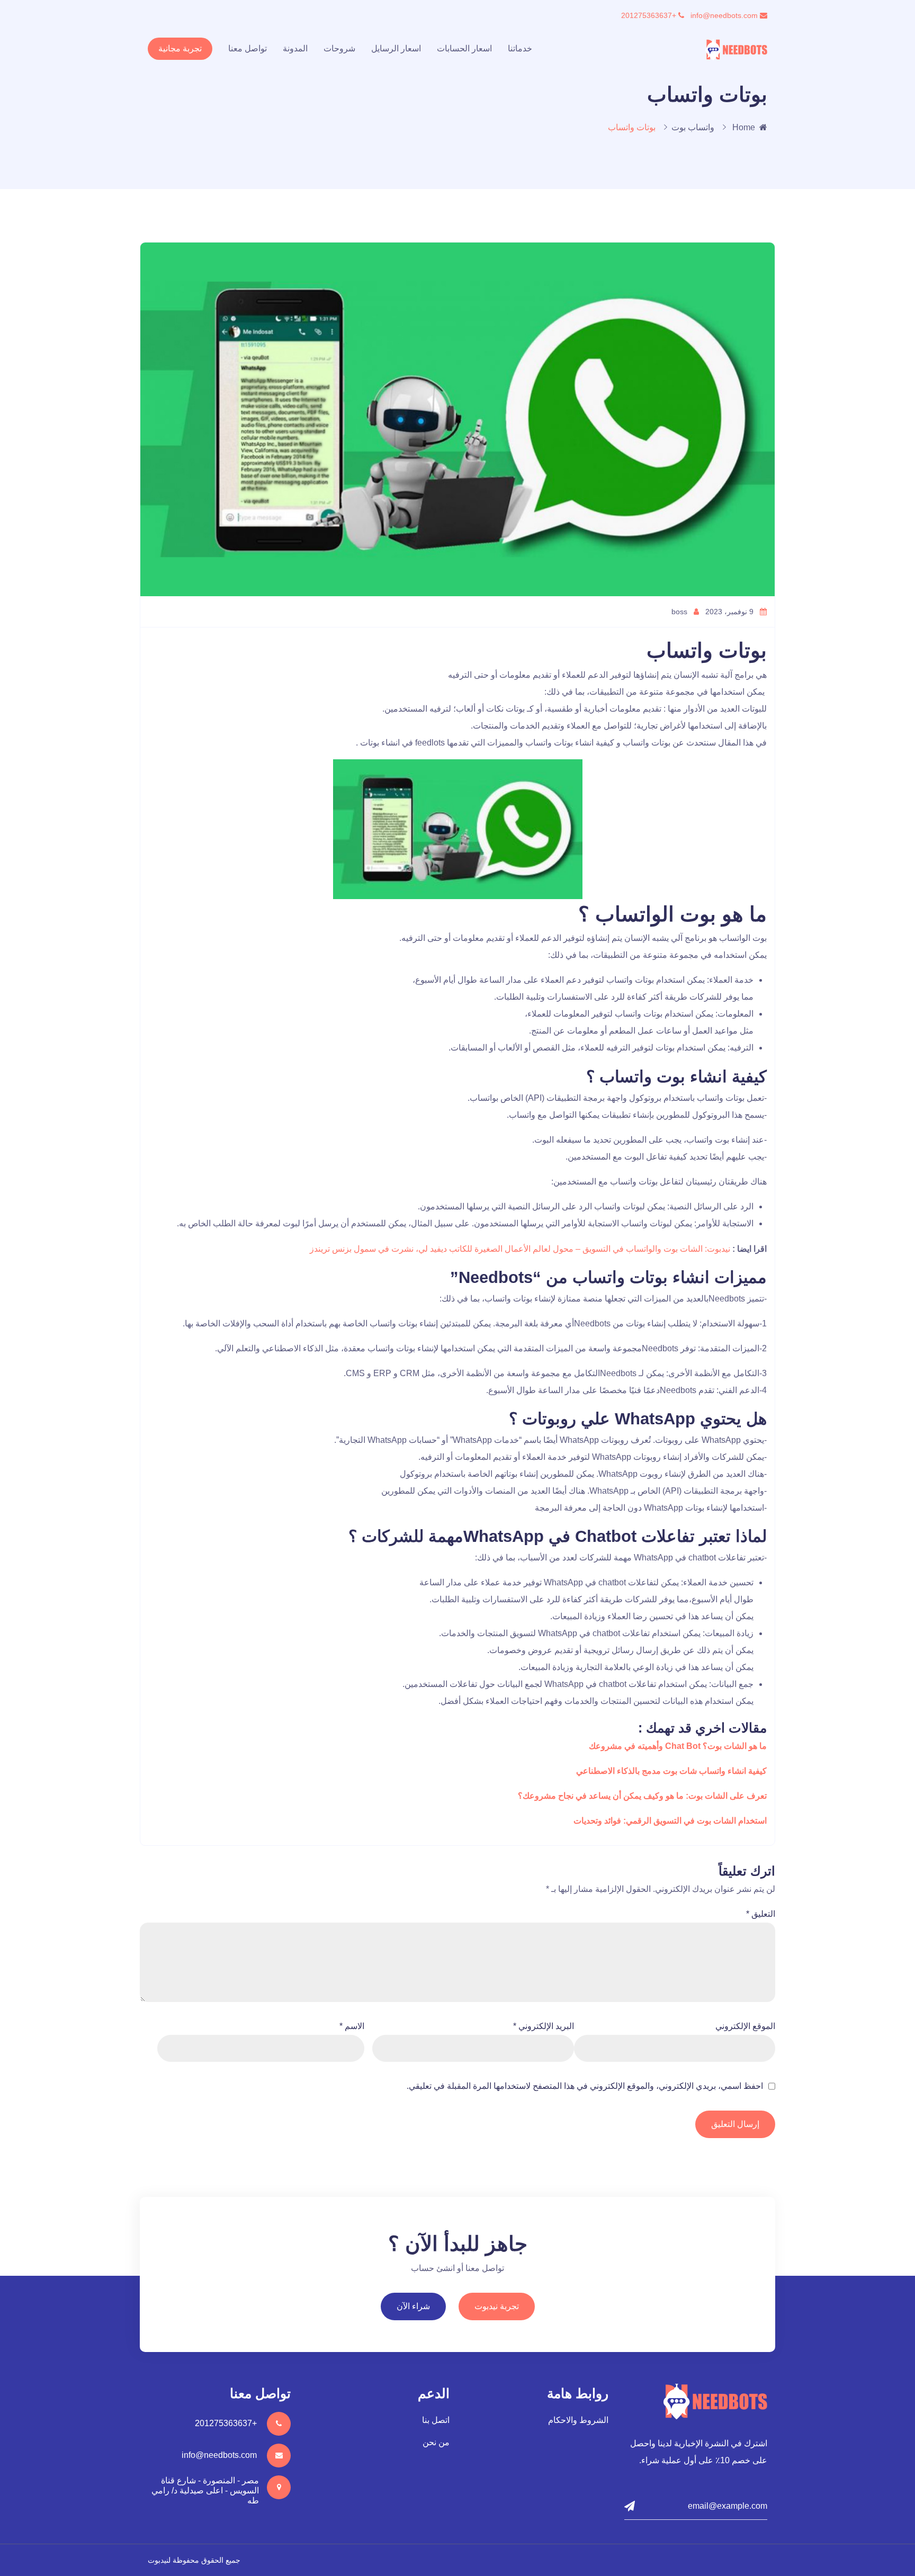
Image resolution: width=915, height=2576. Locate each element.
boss (680, 612)
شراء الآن (413, 2306)
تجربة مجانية (180, 48)
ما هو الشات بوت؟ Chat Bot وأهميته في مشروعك (678, 1746)
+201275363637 (650, 15)
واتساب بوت (693, 127)
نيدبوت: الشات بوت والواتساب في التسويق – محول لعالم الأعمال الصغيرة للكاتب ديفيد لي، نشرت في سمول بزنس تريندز (521, 1249)
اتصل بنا (436, 2420)
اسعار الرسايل (396, 48)
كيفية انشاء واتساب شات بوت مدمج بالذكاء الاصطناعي (671, 1771)
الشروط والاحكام (578, 2420)
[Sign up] (630, 2506)
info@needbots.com (725, 15)
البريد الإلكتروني (544, 2026)
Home (744, 127)
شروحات (339, 48)
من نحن (436, 2442)
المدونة (295, 48)
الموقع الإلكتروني (745, 2026)
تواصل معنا (248, 48)
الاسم (352, 2026)
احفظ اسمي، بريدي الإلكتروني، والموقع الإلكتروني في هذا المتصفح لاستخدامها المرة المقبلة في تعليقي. (585, 2086)
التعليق (761, 1914)
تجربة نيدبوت (497, 2306)
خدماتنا (520, 48)
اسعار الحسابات (464, 48)
